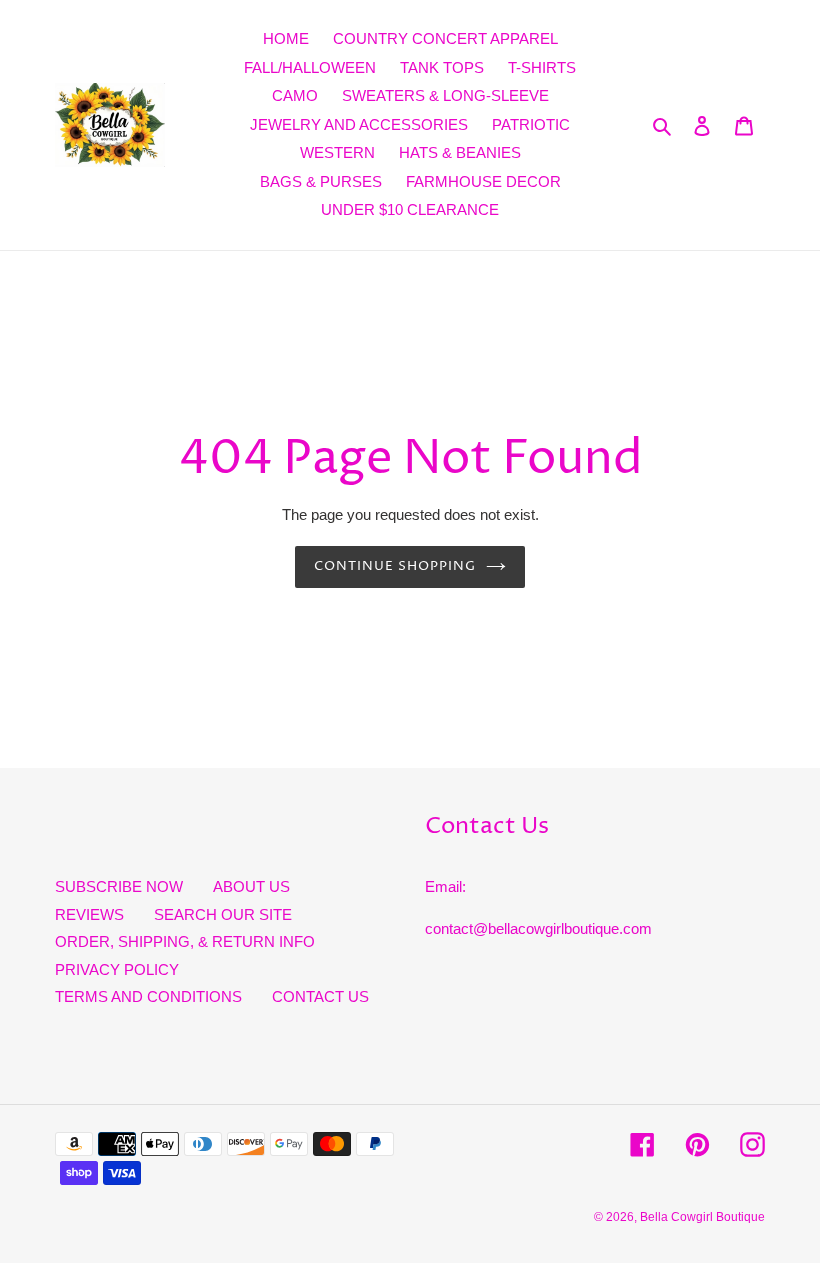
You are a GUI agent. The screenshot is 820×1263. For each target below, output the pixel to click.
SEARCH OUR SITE (223, 914)
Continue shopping (395, 566)
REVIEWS (89, 914)
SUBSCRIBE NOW (119, 886)
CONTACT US (320, 996)
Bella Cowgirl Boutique (702, 1217)
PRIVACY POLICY (117, 969)
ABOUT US (251, 886)
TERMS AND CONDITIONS (148, 996)
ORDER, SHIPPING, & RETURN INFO (185, 941)
